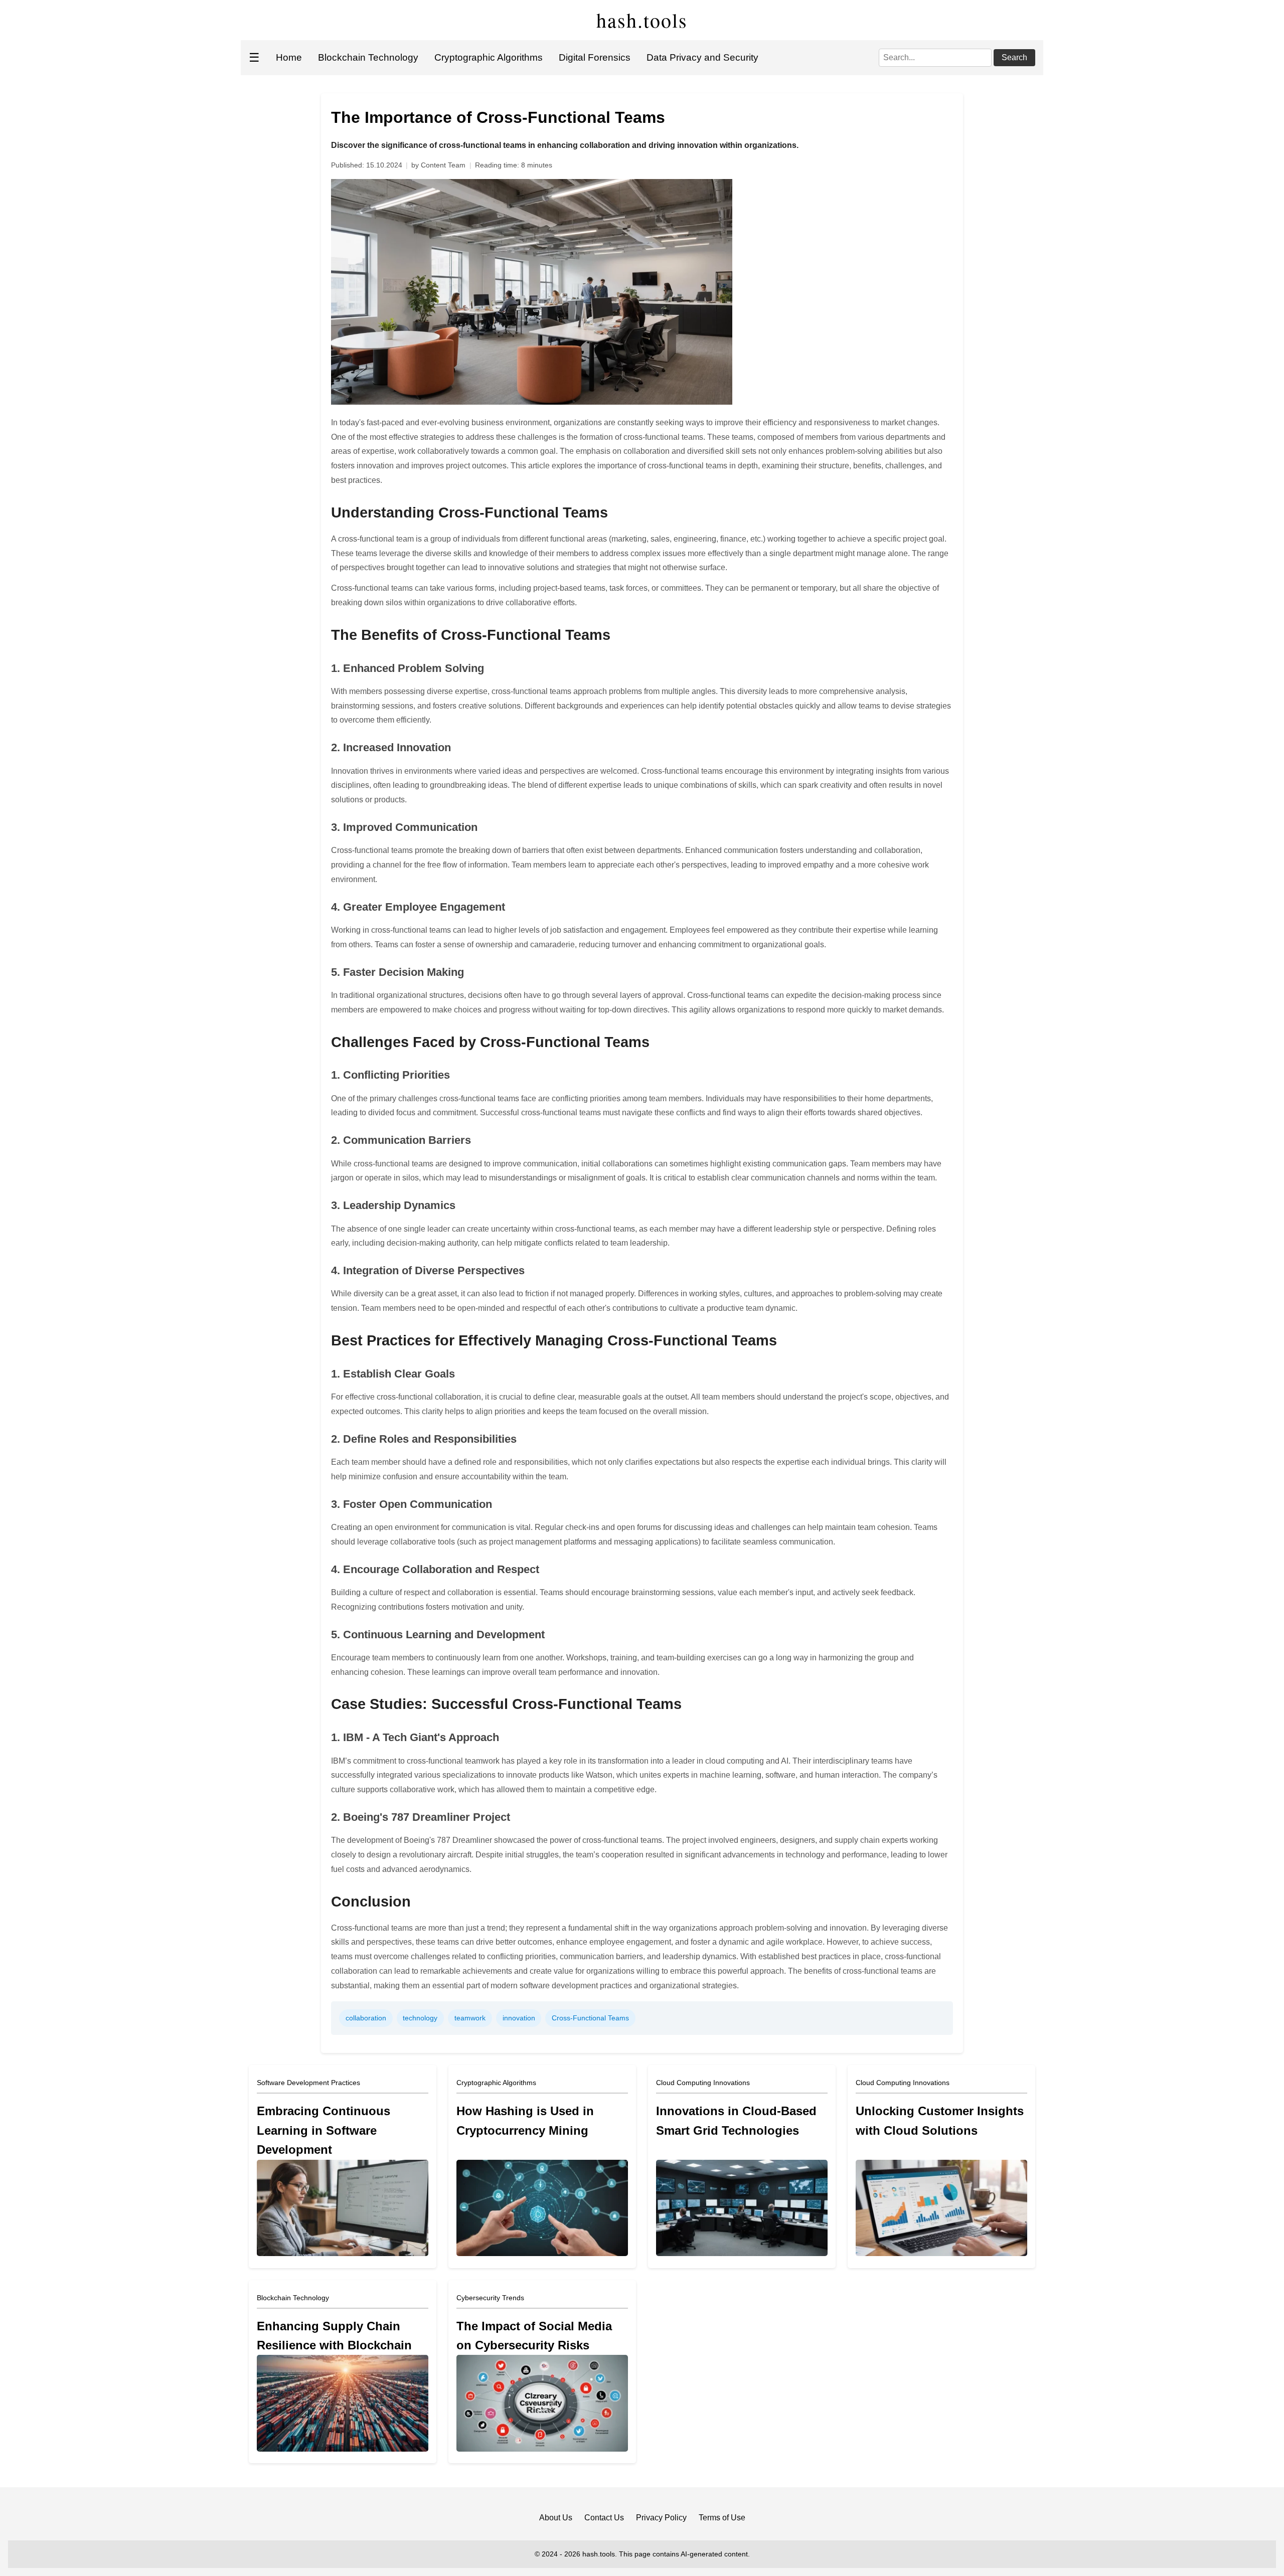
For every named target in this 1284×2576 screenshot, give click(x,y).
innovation (519, 2018)
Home (289, 57)
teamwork (470, 2018)
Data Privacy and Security (702, 57)
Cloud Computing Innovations (703, 2083)
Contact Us (604, 2518)
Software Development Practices (308, 2083)
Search (1014, 57)
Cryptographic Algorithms (489, 57)
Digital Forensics (595, 57)
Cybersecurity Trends (490, 2298)
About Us (556, 2518)
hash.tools (642, 20)
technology (420, 2018)
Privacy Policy (661, 2518)
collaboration (366, 2018)
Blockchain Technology (368, 57)
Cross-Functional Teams (590, 2018)
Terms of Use (722, 2518)
